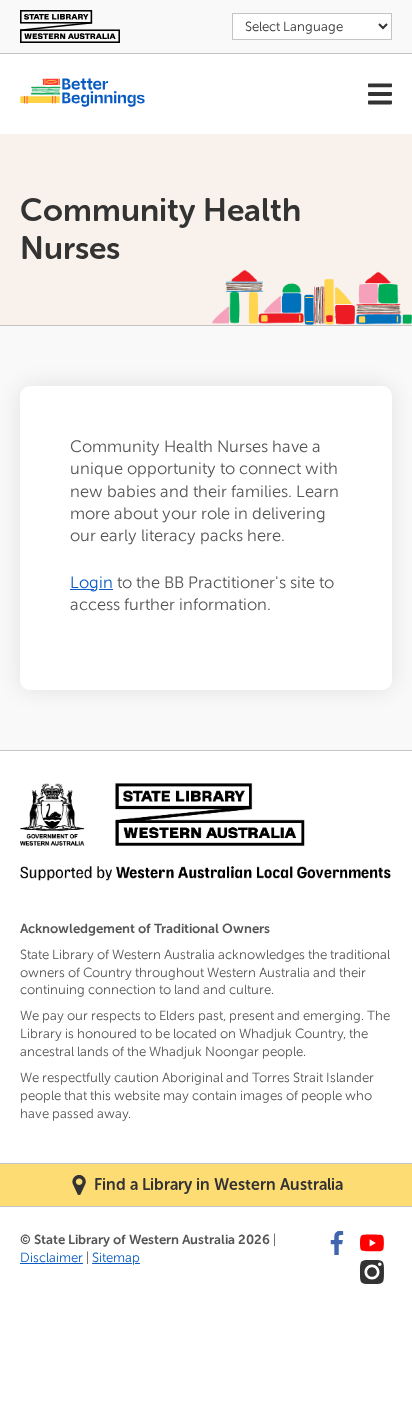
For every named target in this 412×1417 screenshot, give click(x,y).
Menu (380, 94)
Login (91, 582)
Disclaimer (51, 1257)
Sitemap (116, 1257)
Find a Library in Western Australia (218, 1184)
